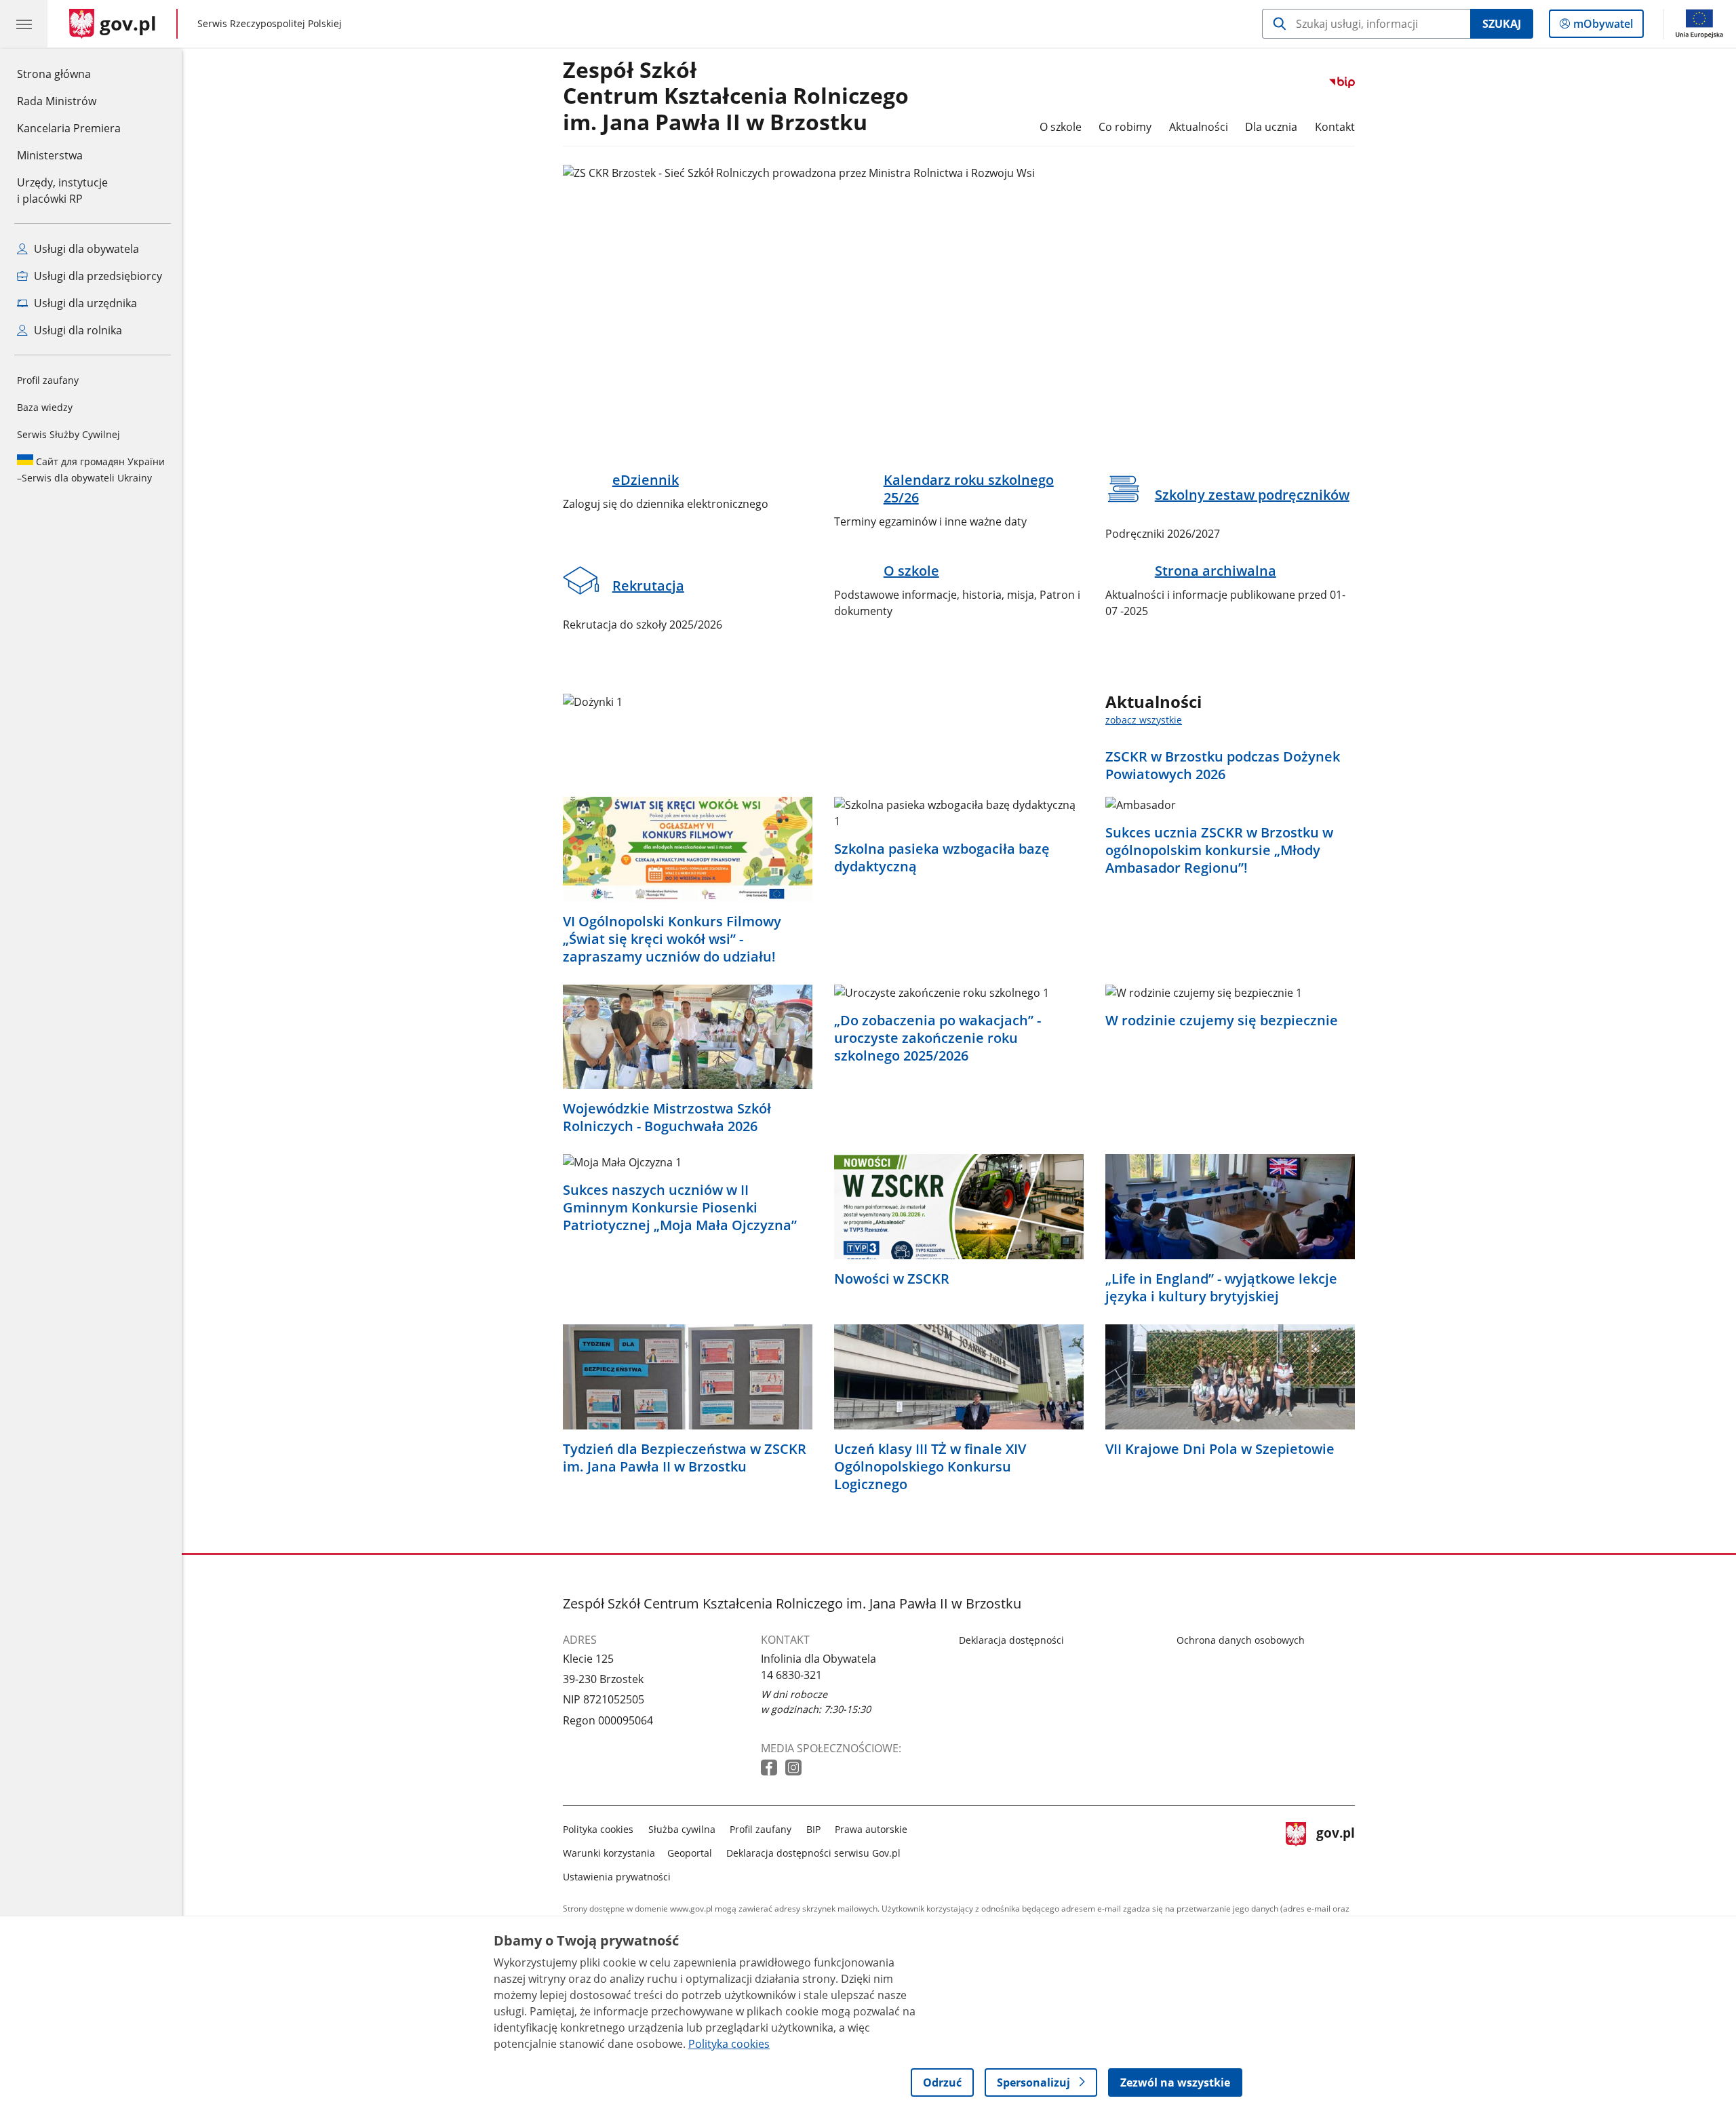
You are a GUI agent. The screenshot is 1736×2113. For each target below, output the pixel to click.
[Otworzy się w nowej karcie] (770, 1768)
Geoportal (690, 1853)
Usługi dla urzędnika (84, 303)
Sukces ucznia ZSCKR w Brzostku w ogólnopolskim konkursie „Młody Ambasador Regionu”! (1219, 850)
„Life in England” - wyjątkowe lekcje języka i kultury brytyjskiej (1221, 1288)
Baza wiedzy (45, 407)
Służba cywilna (682, 1829)
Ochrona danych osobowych (1241, 1640)
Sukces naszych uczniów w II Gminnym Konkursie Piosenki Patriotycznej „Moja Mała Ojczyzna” (680, 1208)
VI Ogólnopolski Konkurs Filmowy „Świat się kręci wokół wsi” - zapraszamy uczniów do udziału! (672, 939)
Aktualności (1199, 127)
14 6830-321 (791, 1675)
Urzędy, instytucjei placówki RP (62, 191)
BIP (813, 1829)
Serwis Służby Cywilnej (68, 434)
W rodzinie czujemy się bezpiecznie (1222, 1021)
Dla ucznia (1271, 127)
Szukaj (1502, 24)
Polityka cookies (598, 1829)
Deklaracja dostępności (1011, 1640)
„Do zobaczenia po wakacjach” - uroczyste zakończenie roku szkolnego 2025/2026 (938, 1038)
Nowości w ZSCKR (892, 1279)
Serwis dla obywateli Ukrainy (91, 470)
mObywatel (1603, 27)
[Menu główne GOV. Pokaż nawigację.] (24, 24)
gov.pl (1335, 1850)
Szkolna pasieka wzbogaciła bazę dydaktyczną (942, 858)
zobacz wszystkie (1144, 720)
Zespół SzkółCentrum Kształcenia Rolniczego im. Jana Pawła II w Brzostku (736, 97)
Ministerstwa (50, 155)
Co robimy (1125, 127)
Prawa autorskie (871, 1829)
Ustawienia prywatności (617, 1877)
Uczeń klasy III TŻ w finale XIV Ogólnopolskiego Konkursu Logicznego (930, 1467)
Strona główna (69, 74)
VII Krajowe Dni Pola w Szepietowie (1220, 1449)
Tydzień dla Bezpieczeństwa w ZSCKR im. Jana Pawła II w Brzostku (685, 1458)
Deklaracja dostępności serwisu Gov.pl (813, 1853)
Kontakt (1335, 127)
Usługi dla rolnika (77, 330)
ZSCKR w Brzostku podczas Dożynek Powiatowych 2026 (1223, 766)
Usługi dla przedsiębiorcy (97, 276)
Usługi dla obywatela (85, 249)
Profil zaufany (48, 380)
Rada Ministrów (57, 101)
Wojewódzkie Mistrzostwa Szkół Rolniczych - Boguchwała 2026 (667, 1118)
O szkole (1061, 127)
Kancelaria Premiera (69, 128)
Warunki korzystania (609, 1853)
